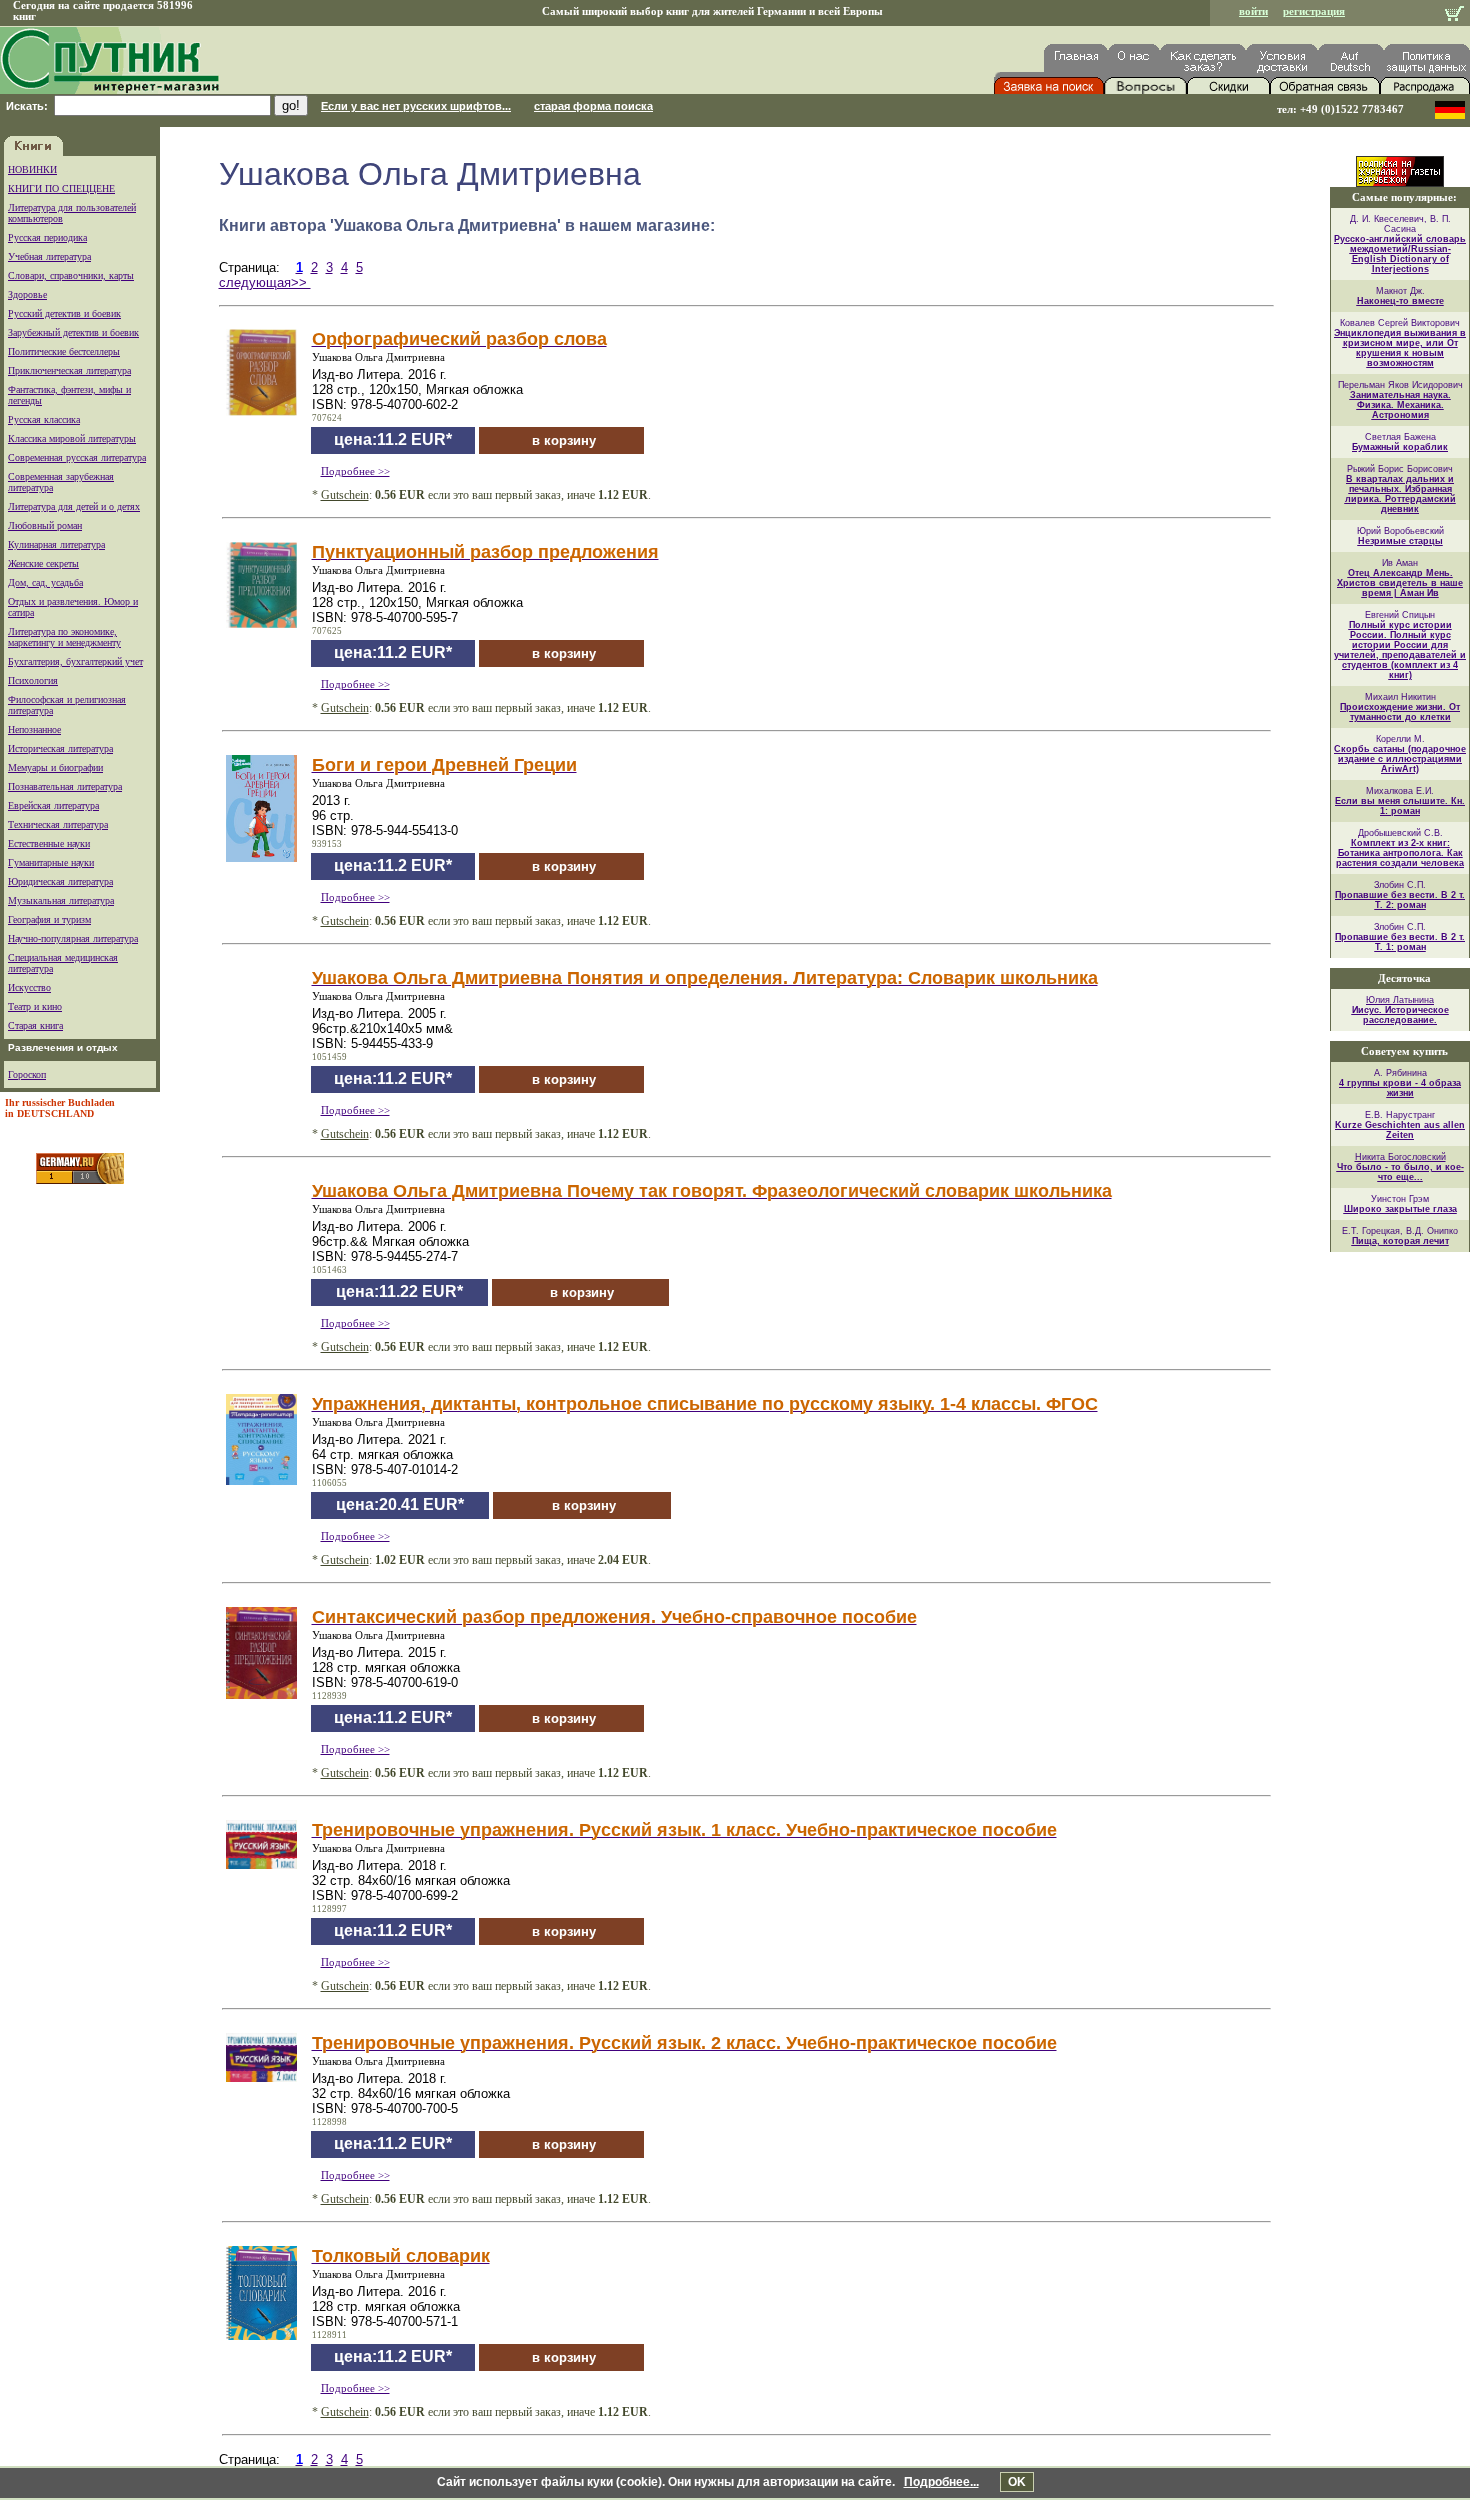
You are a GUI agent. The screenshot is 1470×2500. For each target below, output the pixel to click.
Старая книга (35, 1025)
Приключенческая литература (69, 370)
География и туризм (49, 919)
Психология (33, 680)
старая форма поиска (593, 106)
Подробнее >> (355, 471)
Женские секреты (43, 563)
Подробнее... (941, 2482)
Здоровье (27, 294)
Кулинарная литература (56, 544)
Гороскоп (27, 1074)
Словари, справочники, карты (71, 275)
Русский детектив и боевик (64, 313)
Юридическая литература (60, 881)
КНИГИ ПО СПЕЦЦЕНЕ (61, 188)
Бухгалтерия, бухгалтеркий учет (75, 661)
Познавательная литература (65, 786)
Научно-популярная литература (73, 938)
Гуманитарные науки (51, 862)
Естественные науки (49, 843)
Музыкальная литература (61, 900)
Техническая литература (58, 824)
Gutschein (345, 495)
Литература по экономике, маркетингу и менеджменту (64, 637)
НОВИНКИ (32, 169)
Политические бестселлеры (64, 351)
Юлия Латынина (1400, 1000)
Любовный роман (45, 525)
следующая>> (265, 282)
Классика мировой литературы (72, 438)
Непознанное (34, 729)
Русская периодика (47, 237)
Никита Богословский (1400, 1157)
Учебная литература (49, 256)
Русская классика (44, 419)
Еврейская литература (53, 805)
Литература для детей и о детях (74, 506)
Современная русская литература (77, 457)
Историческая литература (60, 748)
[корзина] (1454, 15)
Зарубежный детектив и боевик (73, 332)
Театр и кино (35, 1006)
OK (1017, 2482)
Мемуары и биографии (55, 767)
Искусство (29, 987)
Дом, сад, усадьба (45, 582)
